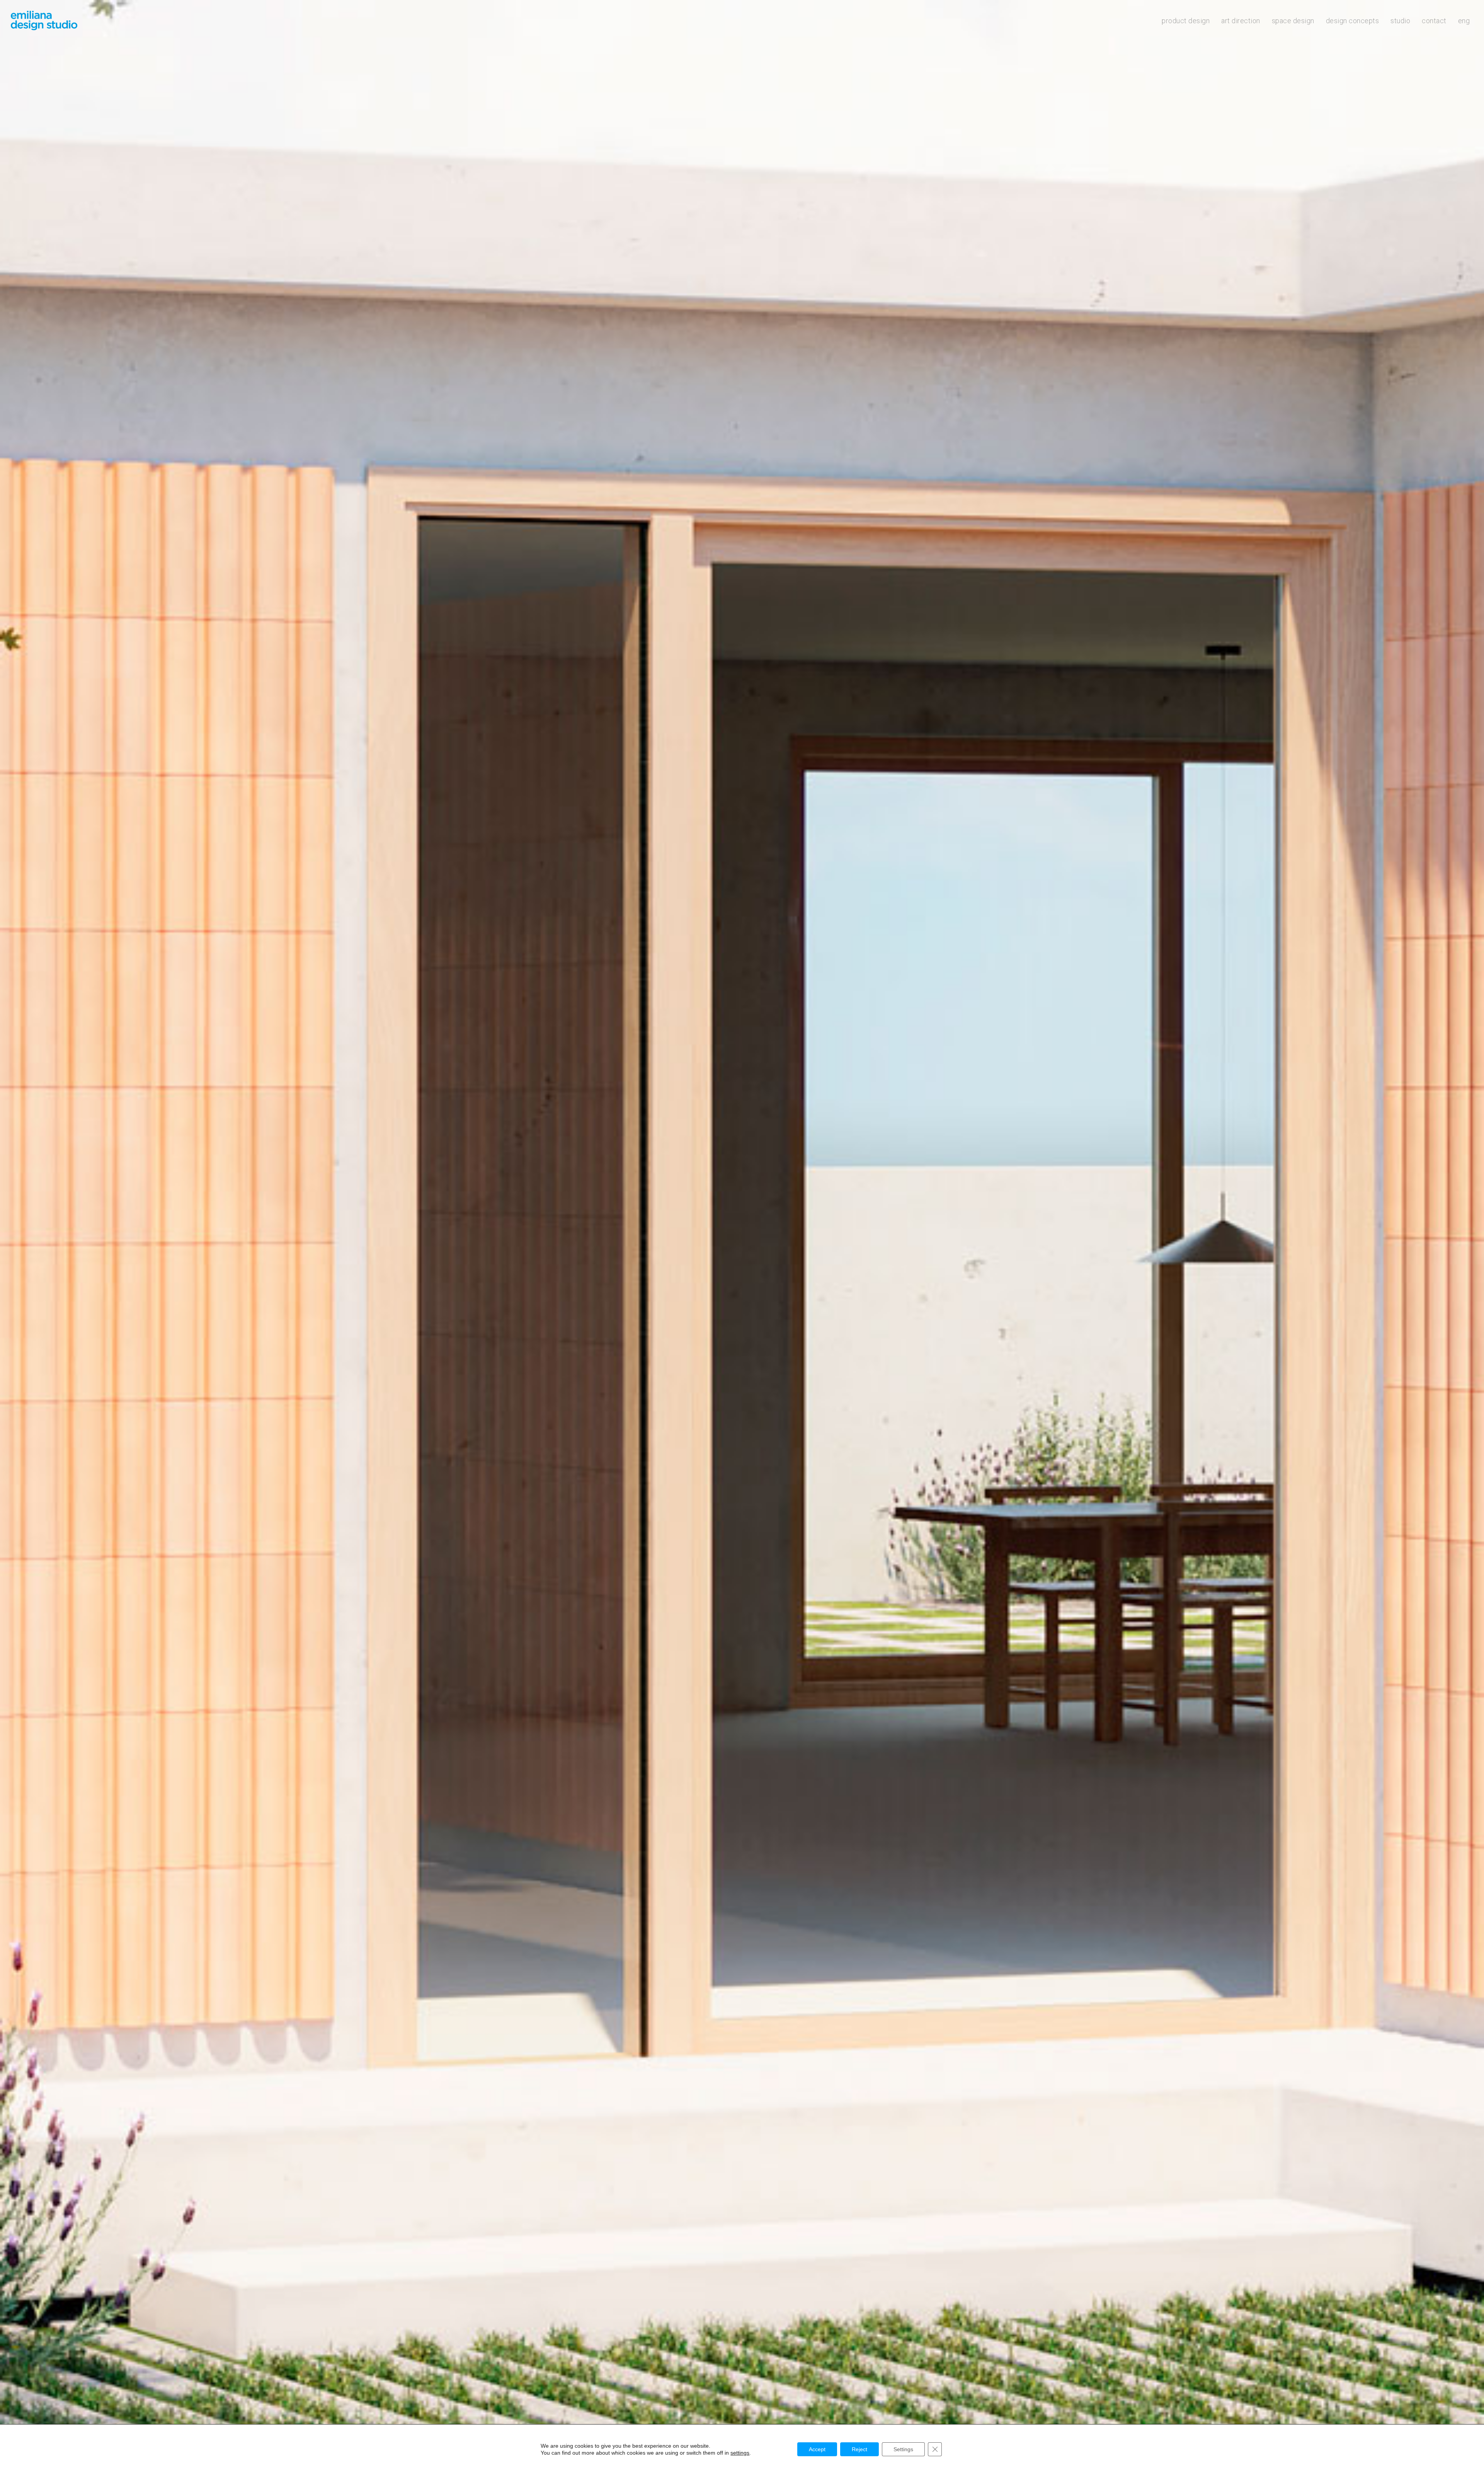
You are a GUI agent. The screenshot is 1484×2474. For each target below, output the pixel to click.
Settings (903, 2449)
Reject (859, 2449)
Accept (817, 2449)
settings (740, 2453)
